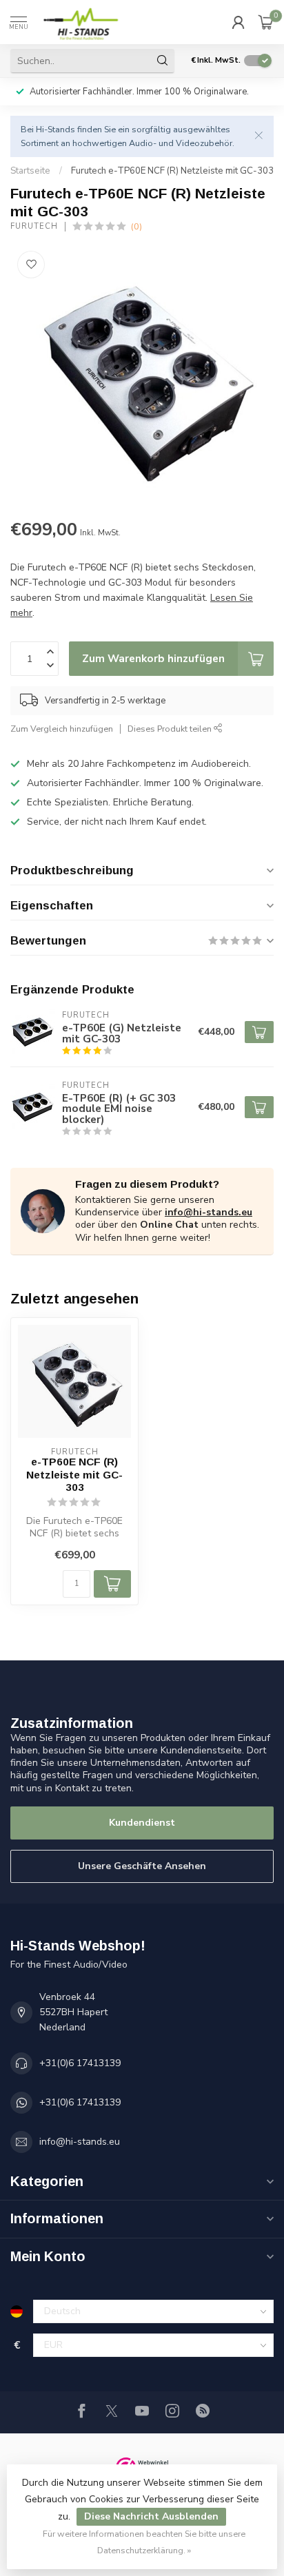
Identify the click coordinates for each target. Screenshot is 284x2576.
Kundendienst (142, 1823)
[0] (266, 22)
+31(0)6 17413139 (80, 2063)
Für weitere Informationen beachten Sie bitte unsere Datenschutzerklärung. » (144, 2542)
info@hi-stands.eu (209, 1212)
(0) (136, 226)
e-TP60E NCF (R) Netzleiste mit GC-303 (74, 1474)
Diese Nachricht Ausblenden (151, 2516)
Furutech (34, 226)
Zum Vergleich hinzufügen (62, 729)
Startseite (30, 171)
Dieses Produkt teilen (171, 729)
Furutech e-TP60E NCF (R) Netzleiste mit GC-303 (172, 171)
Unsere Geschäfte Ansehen (142, 1866)
